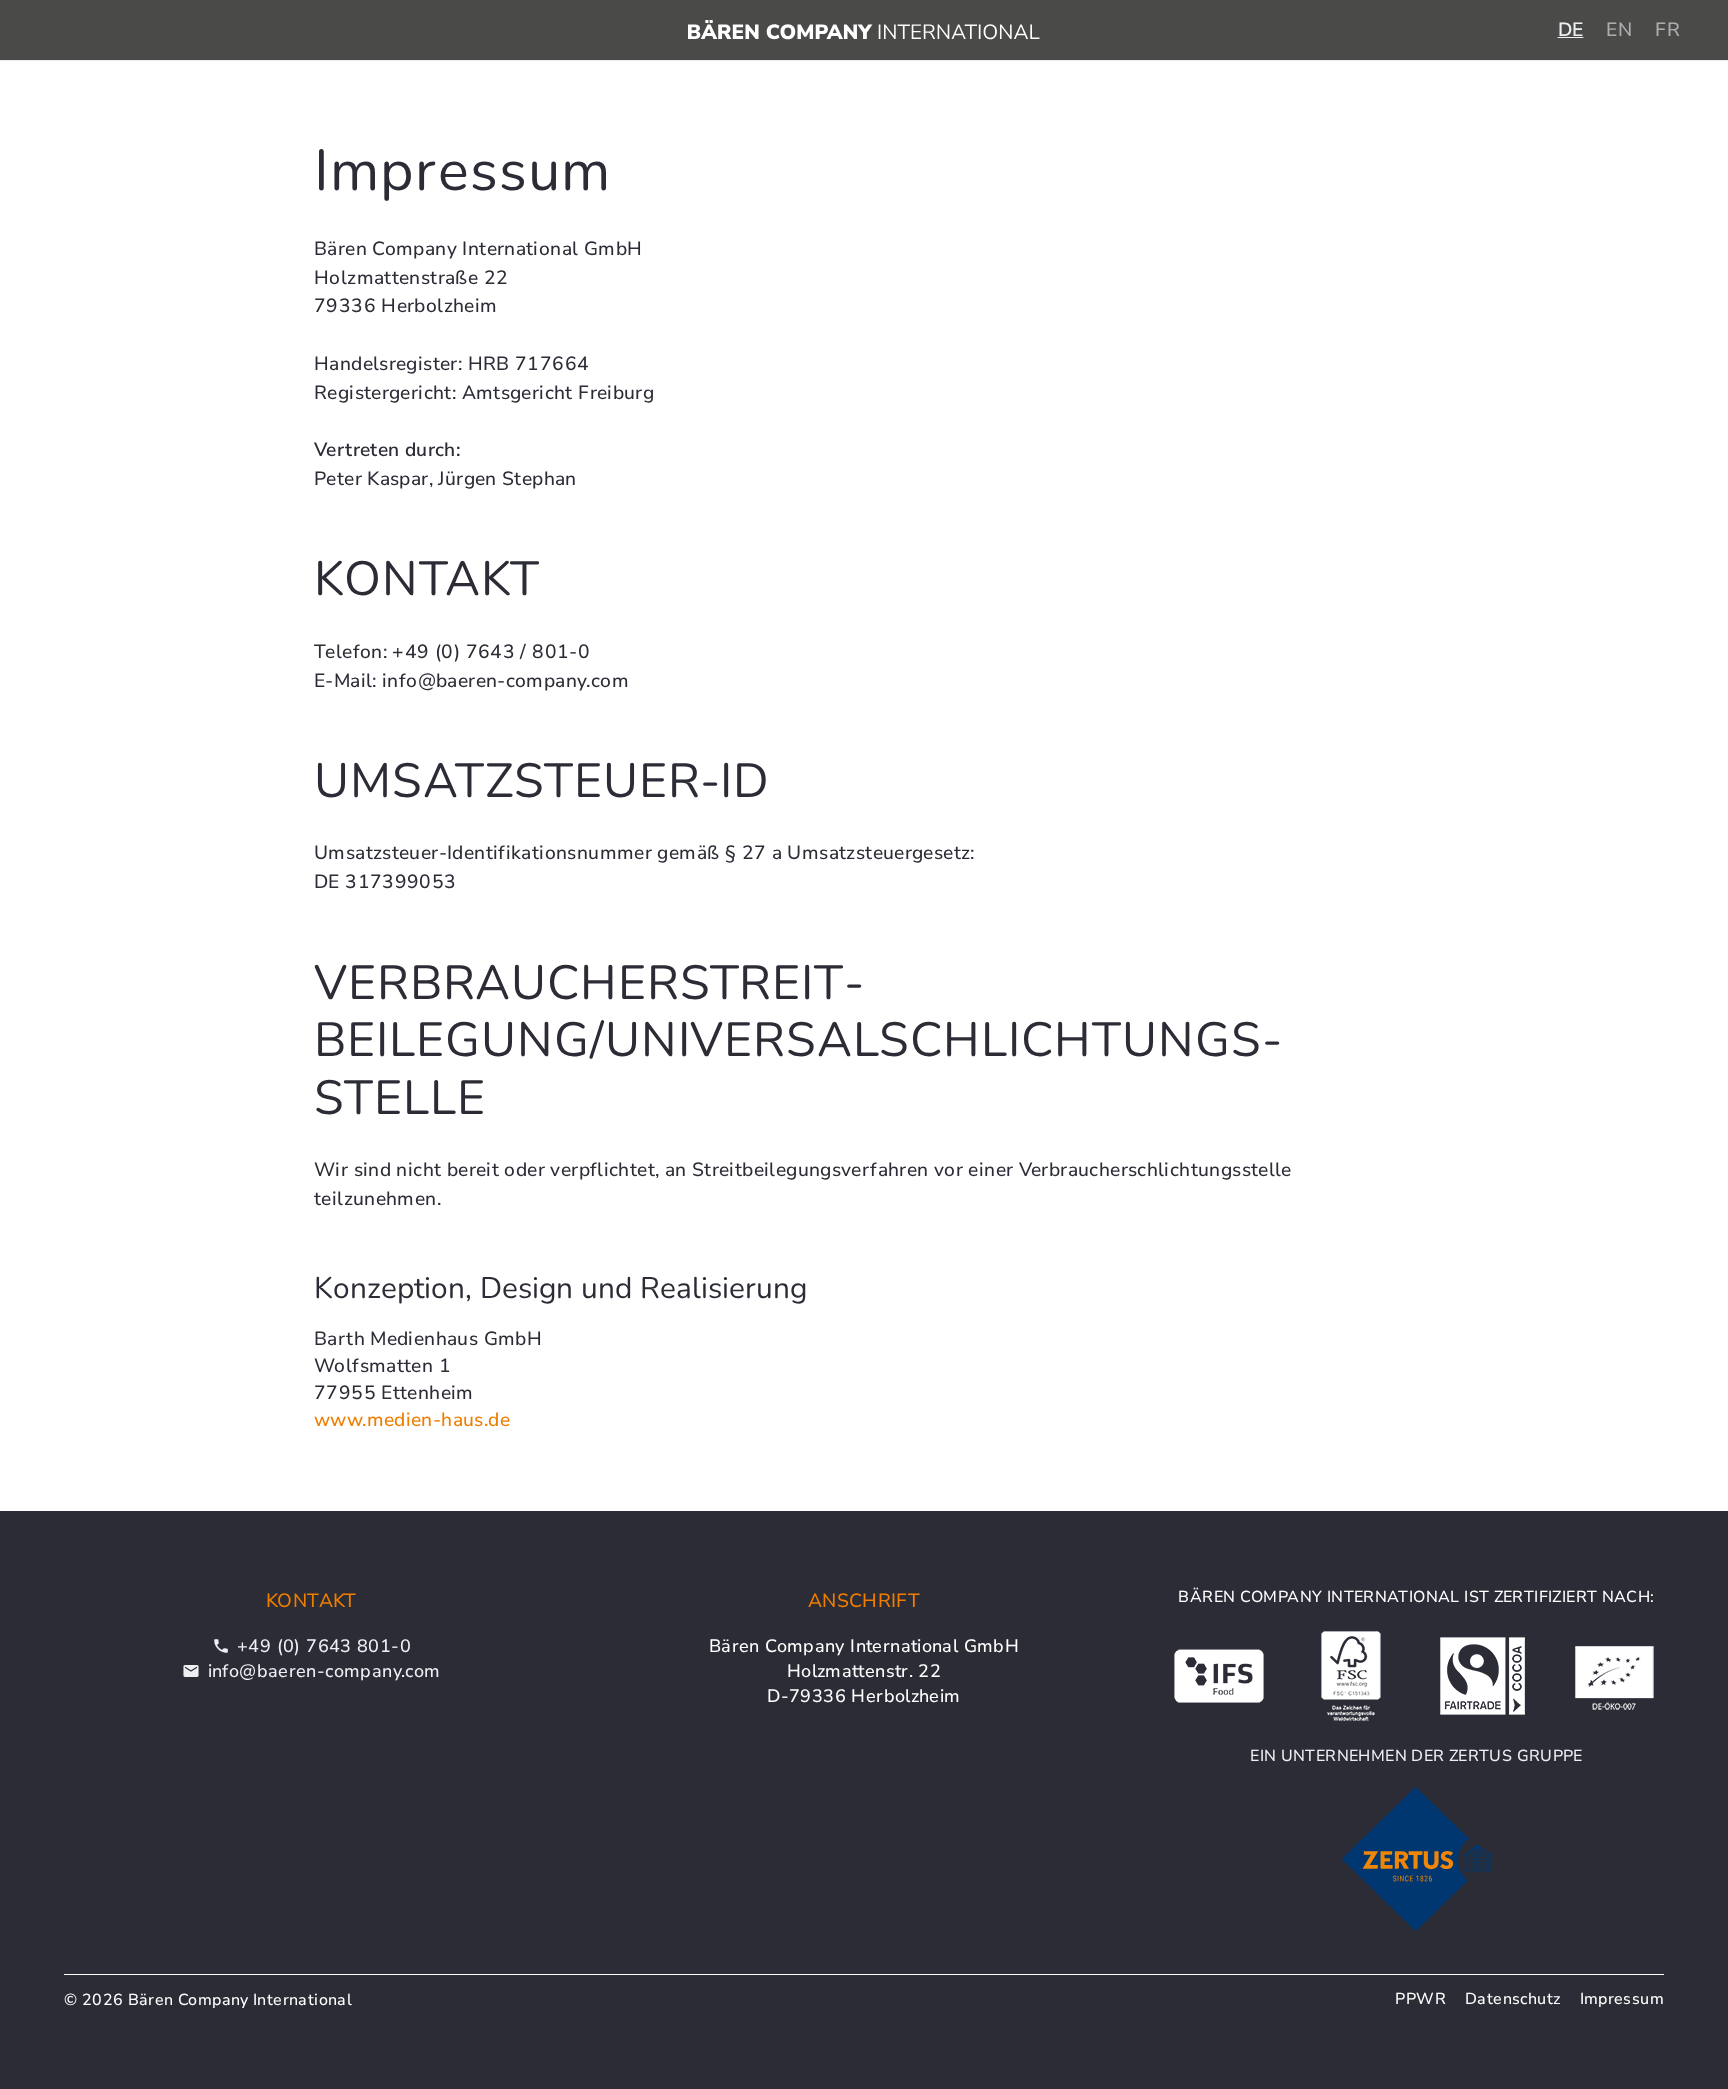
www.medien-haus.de (412, 1420)
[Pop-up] (1351, 1676)
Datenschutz (1512, 1999)
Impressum (1622, 1999)
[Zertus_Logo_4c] (1417, 1859)
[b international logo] (863, 30)
